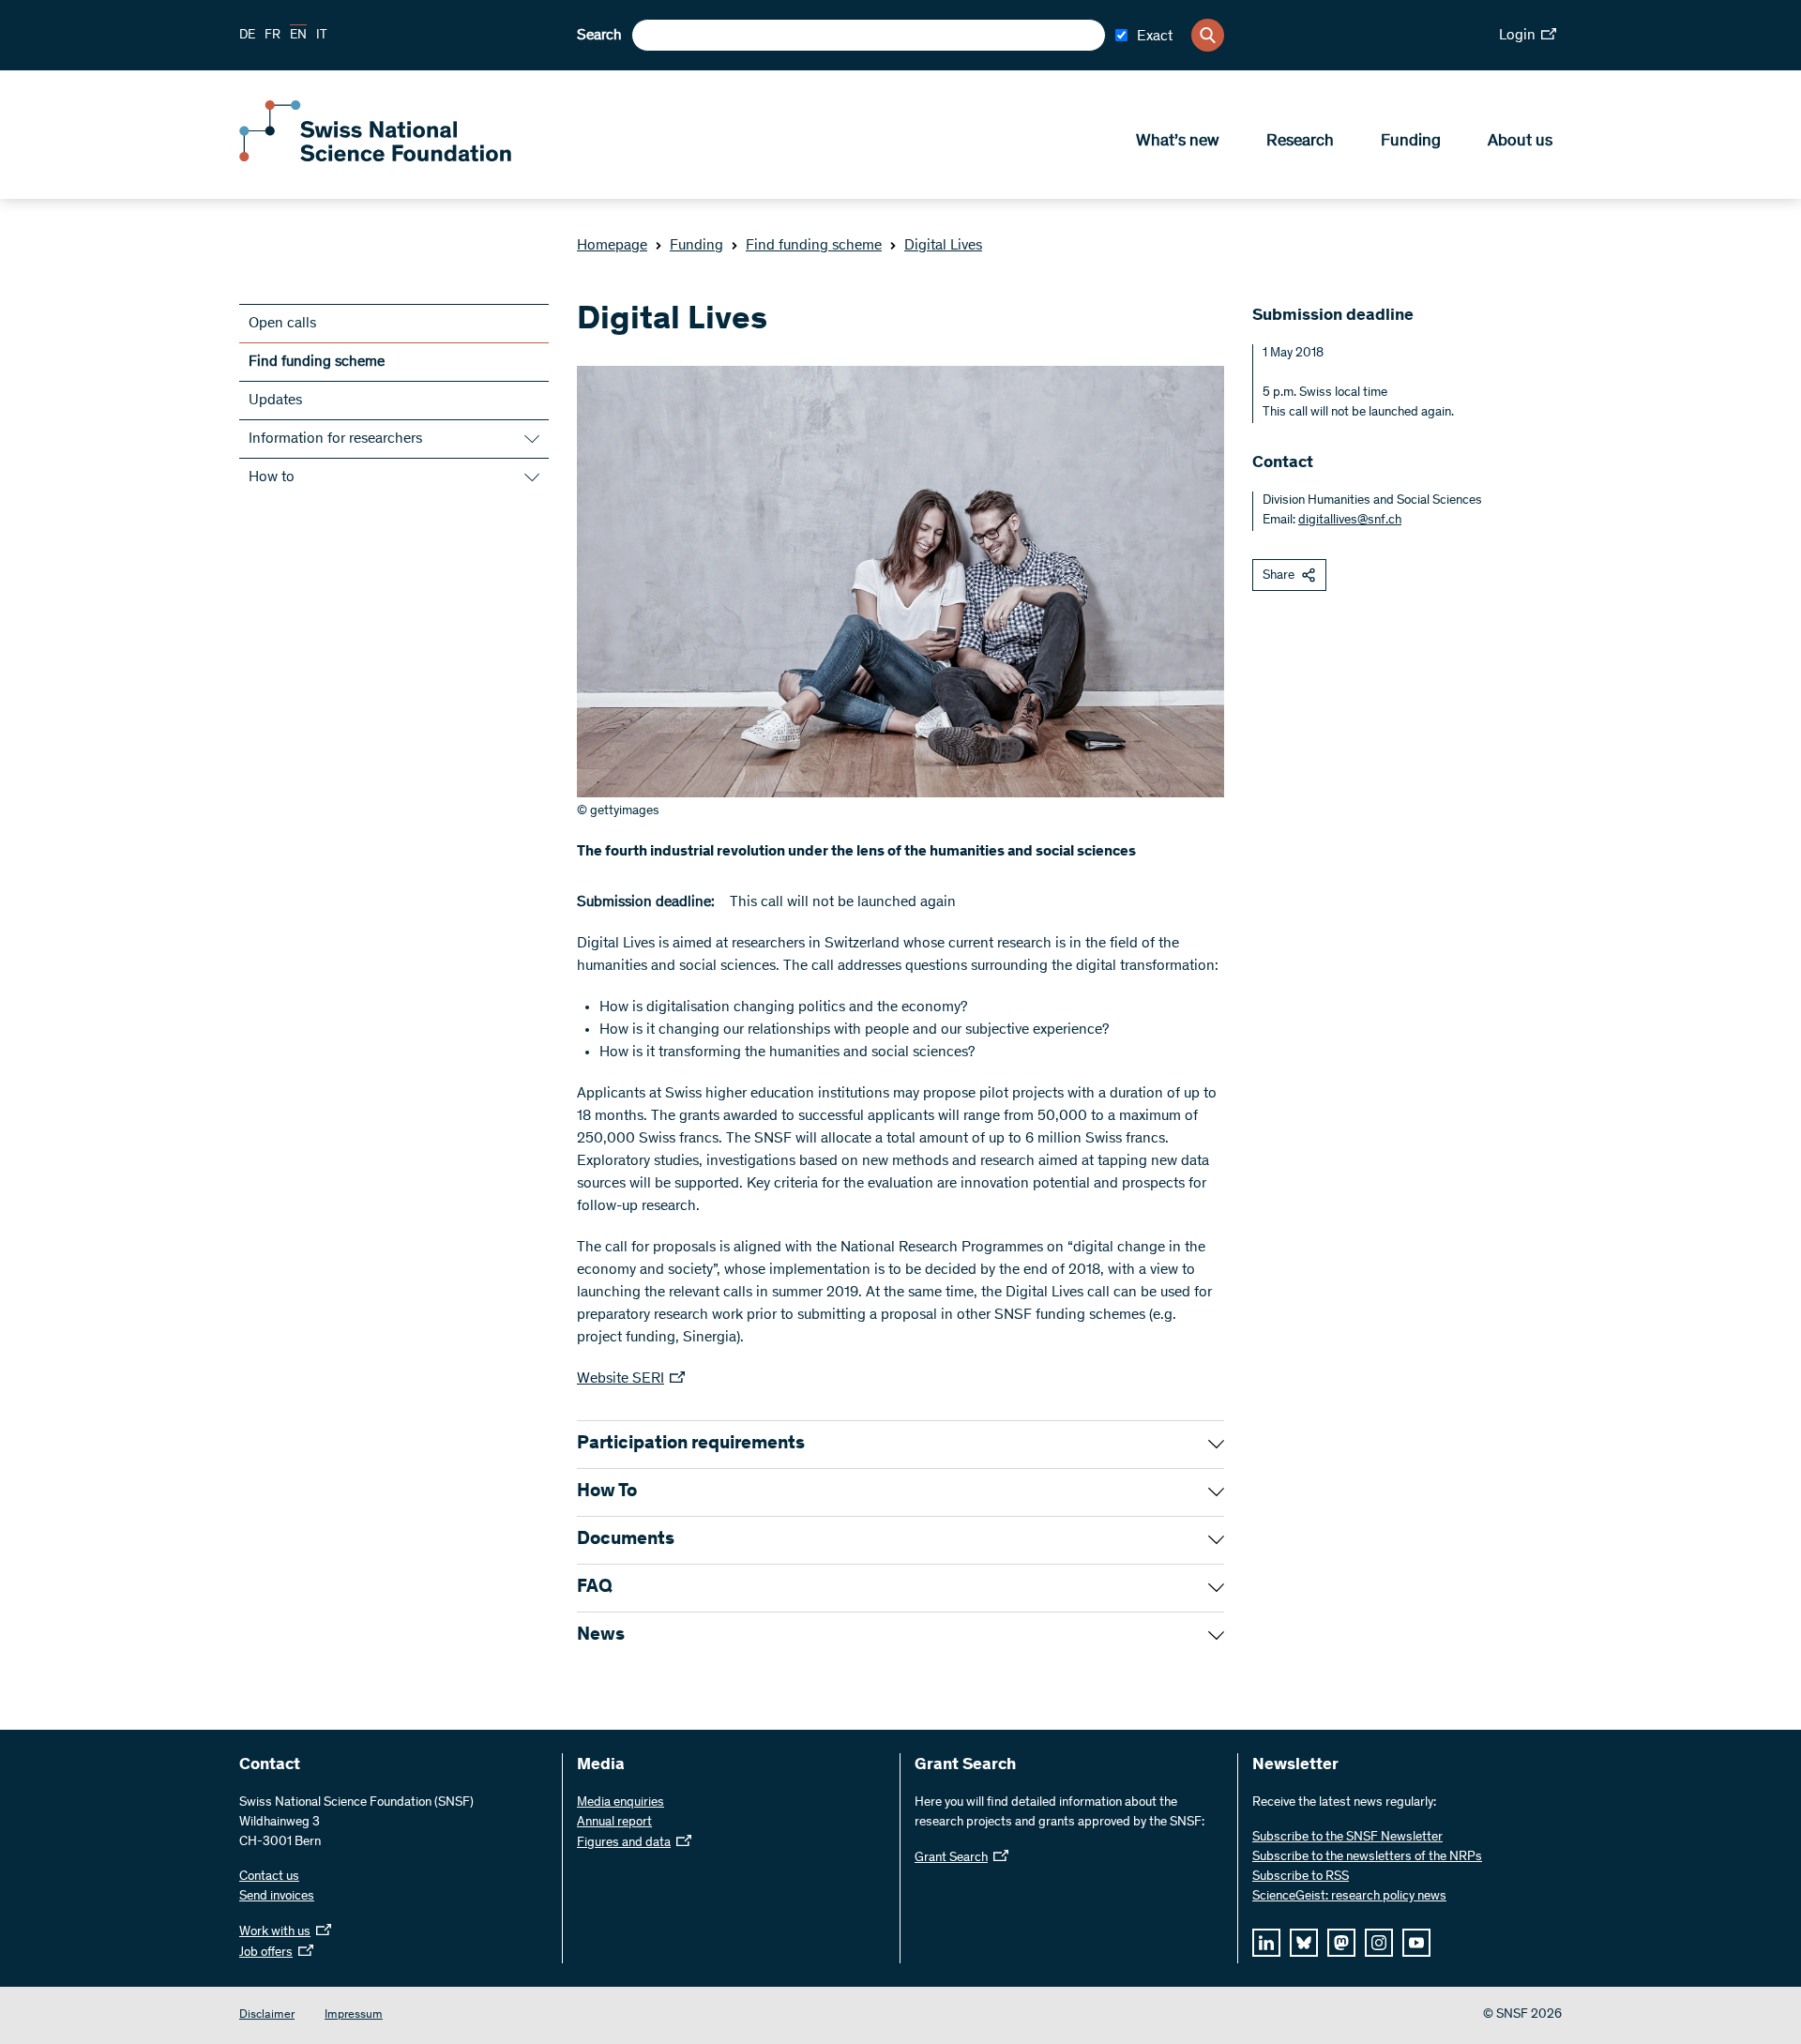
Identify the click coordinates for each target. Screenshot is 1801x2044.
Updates (275, 401)
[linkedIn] (1266, 1943)
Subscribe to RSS (1301, 1877)
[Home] (375, 158)
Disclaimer (267, 2015)
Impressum (354, 2015)
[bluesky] (1304, 1943)
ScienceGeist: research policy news (1349, 1897)
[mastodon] (1341, 1943)
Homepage (612, 246)
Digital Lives (943, 246)
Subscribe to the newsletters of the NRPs (1367, 1857)
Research (1300, 142)
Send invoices (277, 1897)
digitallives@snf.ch (1350, 521)
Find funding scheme (814, 246)
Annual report (614, 1823)
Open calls (282, 324)
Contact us (269, 1877)
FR (272, 36)
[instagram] (1379, 1943)
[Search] (1208, 35)
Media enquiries (621, 1803)
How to (272, 477)
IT (322, 36)
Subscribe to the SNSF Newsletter (1347, 1838)
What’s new (1178, 142)
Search (599, 36)
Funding (1411, 142)
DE (247, 36)
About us (1520, 142)
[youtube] (1416, 1943)
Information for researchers (335, 439)
